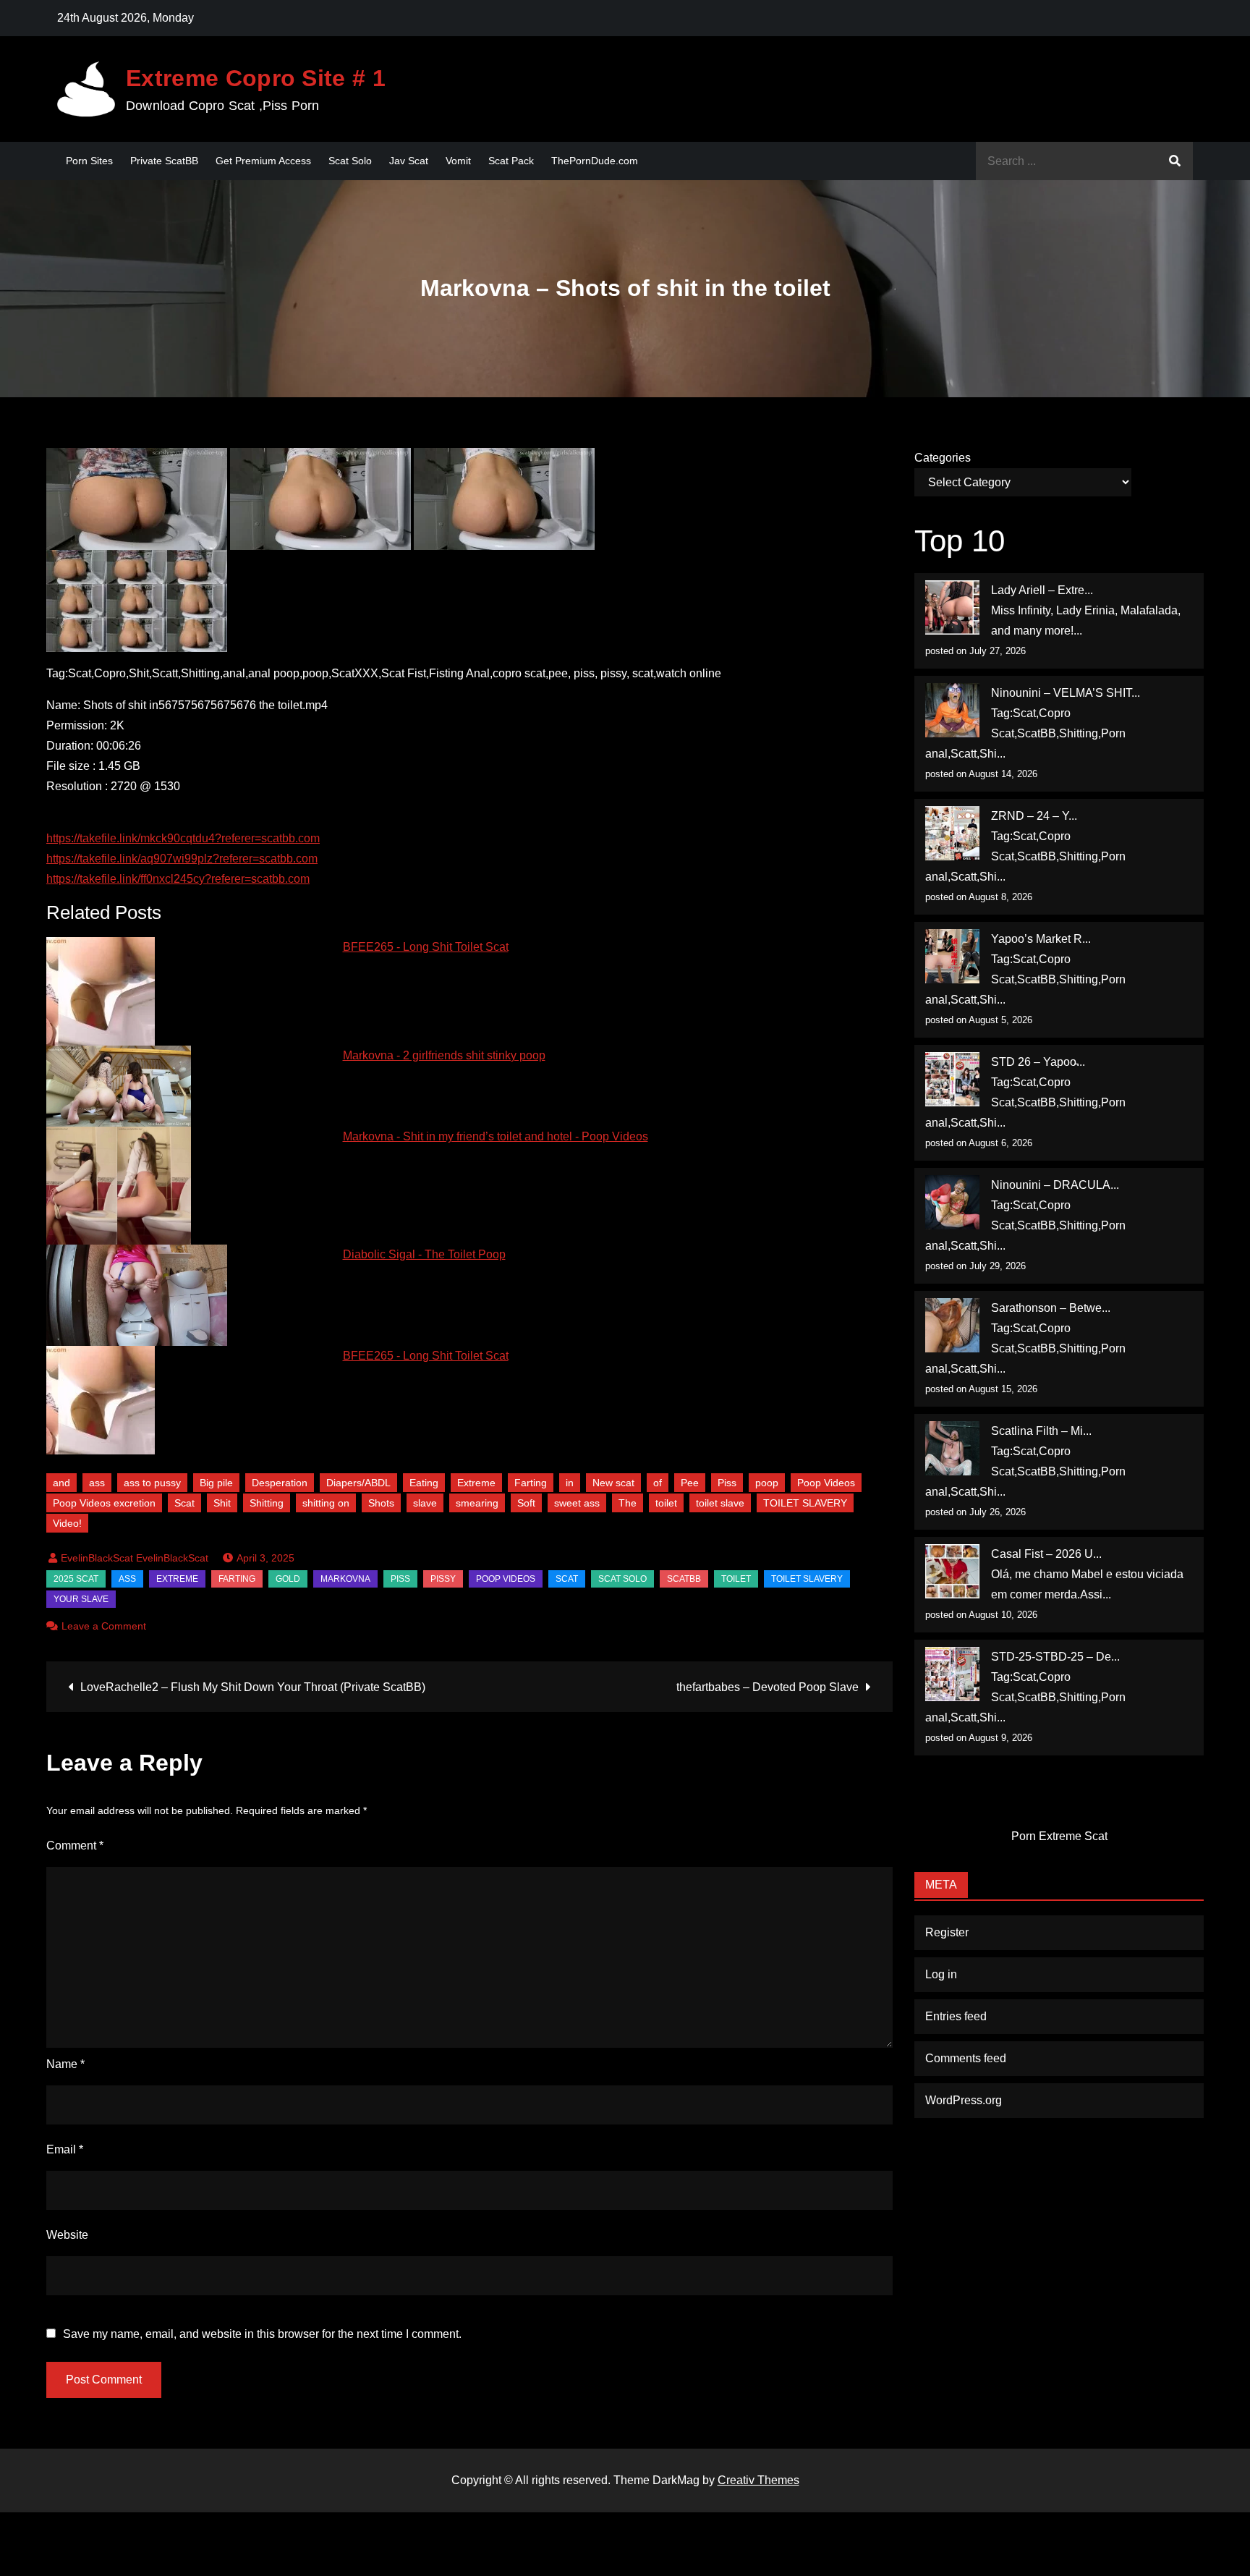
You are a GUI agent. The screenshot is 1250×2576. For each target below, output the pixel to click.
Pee (690, 1483)
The (628, 1503)
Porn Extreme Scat (1059, 1836)
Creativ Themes (758, 2480)
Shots (381, 1503)
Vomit (458, 161)
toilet (666, 1503)
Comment (75, 1846)
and (61, 1483)
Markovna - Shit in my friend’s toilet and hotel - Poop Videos (496, 1136)
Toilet (736, 1579)
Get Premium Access (263, 161)
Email (65, 2149)
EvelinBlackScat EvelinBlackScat (135, 1558)
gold (288, 1579)
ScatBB (684, 1579)
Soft (526, 1503)
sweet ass (577, 1503)
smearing (477, 1503)
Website (67, 2235)
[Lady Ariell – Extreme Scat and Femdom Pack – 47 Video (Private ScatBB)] (952, 607)
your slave (81, 1599)
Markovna (345, 1579)
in (570, 1483)
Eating (424, 1483)
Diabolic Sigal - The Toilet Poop (424, 1254)
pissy (443, 1579)
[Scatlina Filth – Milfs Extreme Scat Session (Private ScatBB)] (952, 1448)
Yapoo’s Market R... (1041, 939)
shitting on (326, 1503)
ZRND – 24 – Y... (1034, 816)
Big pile (216, 1483)
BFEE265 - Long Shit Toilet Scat (426, 947)
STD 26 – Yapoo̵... (1038, 1062)
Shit (222, 1503)
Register (947, 1932)
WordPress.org (964, 2100)
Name (65, 2064)
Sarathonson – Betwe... (1051, 1308)
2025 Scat (76, 1579)
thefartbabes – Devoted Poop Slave (768, 1687)
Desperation (280, 1483)
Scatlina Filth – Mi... (1041, 1431)
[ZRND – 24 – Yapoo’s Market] (952, 833)
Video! (67, 1523)
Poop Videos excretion (104, 1503)
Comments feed (966, 2058)
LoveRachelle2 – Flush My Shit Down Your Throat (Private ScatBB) (253, 1687)
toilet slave (720, 1503)
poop (767, 1483)
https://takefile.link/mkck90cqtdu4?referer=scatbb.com (183, 838)
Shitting (267, 1503)
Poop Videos (826, 1483)
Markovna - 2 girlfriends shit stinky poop (444, 1055)
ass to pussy (152, 1483)
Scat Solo (350, 161)
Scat (184, 1503)
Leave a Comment (104, 1626)
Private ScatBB (164, 161)
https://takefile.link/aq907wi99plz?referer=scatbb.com (182, 859)
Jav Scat (409, 161)
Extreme (476, 1483)
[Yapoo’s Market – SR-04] (952, 956)
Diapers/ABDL (358, 1483)
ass (97, 1483)
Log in (941, 1974)
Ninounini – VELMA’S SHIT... (1066, 693)
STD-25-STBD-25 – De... (1055, 1657)
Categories (943, 458)
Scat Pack (511, 161)
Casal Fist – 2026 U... (1046, 1554)
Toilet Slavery (807, 1579)
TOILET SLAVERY (805, 1503)
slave (425, 1503)
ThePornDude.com (595, 161)
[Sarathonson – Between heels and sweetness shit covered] (952, 1325)
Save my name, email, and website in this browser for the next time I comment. (262, 2334)
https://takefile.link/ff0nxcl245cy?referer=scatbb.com (178, 879)
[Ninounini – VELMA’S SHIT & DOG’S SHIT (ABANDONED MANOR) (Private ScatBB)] (952, 710)
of (658, 1483)
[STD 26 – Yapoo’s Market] (952, 1079)
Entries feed (956, 2016)
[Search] (1175, 161)
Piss (727, 1483)
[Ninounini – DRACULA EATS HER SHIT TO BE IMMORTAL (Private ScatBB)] (952, 1202)
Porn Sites (89, 161)
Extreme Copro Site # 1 (256, 78)
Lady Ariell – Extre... (1042, 590)
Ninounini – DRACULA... (1055, 1185)
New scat (613, 1483)
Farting (531, 1483)
